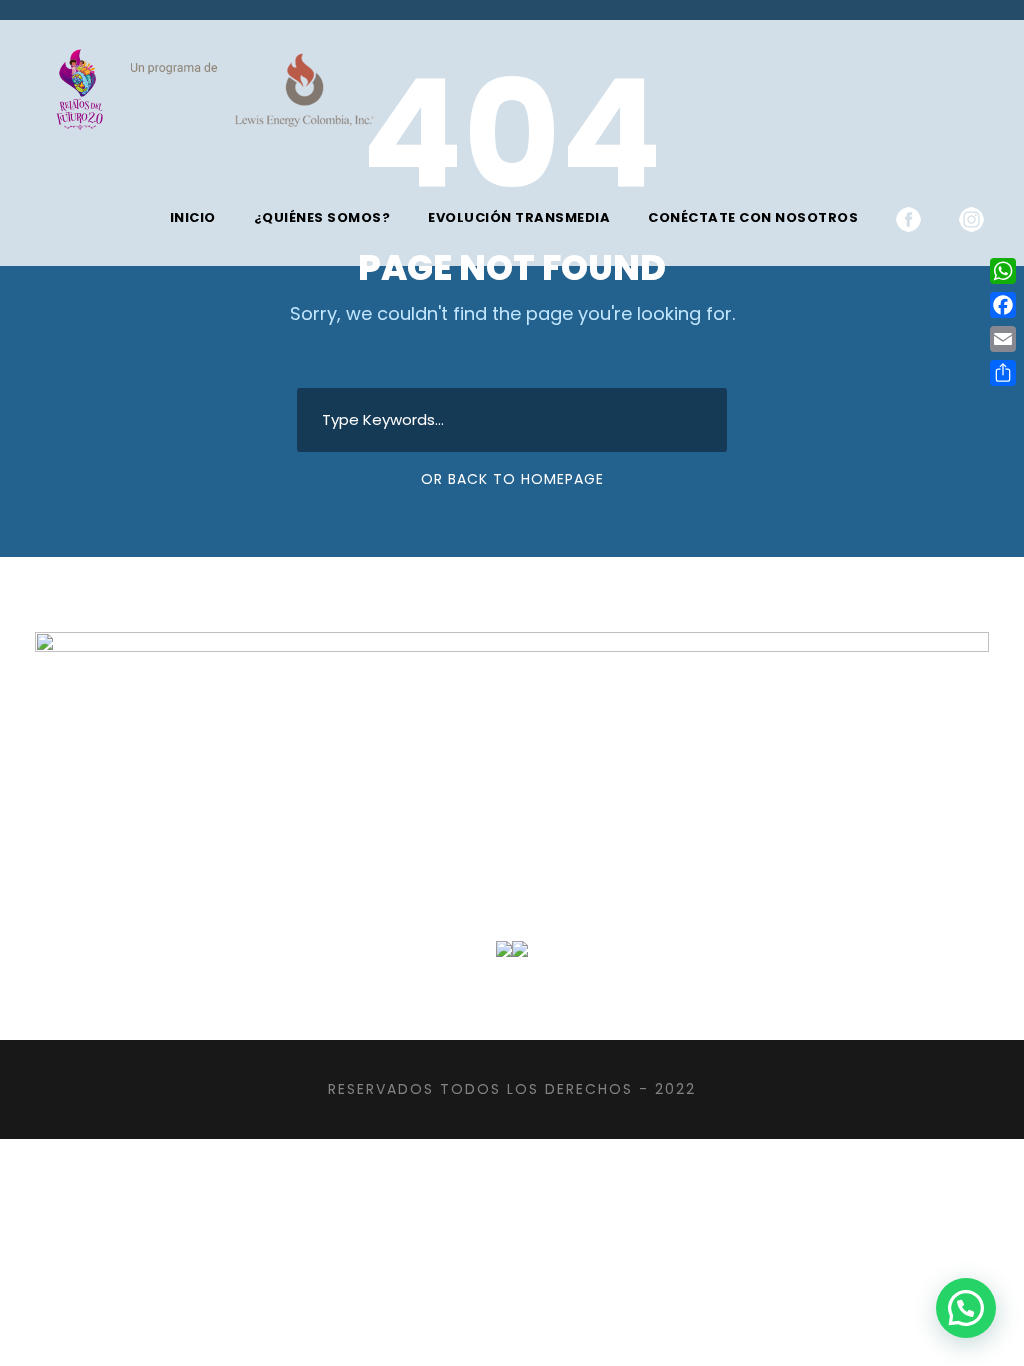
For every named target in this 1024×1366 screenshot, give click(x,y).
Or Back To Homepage (512, 479)
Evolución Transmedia (519, 217)
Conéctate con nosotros (753, 217)
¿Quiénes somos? (322, 217)
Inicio (193, 217)
